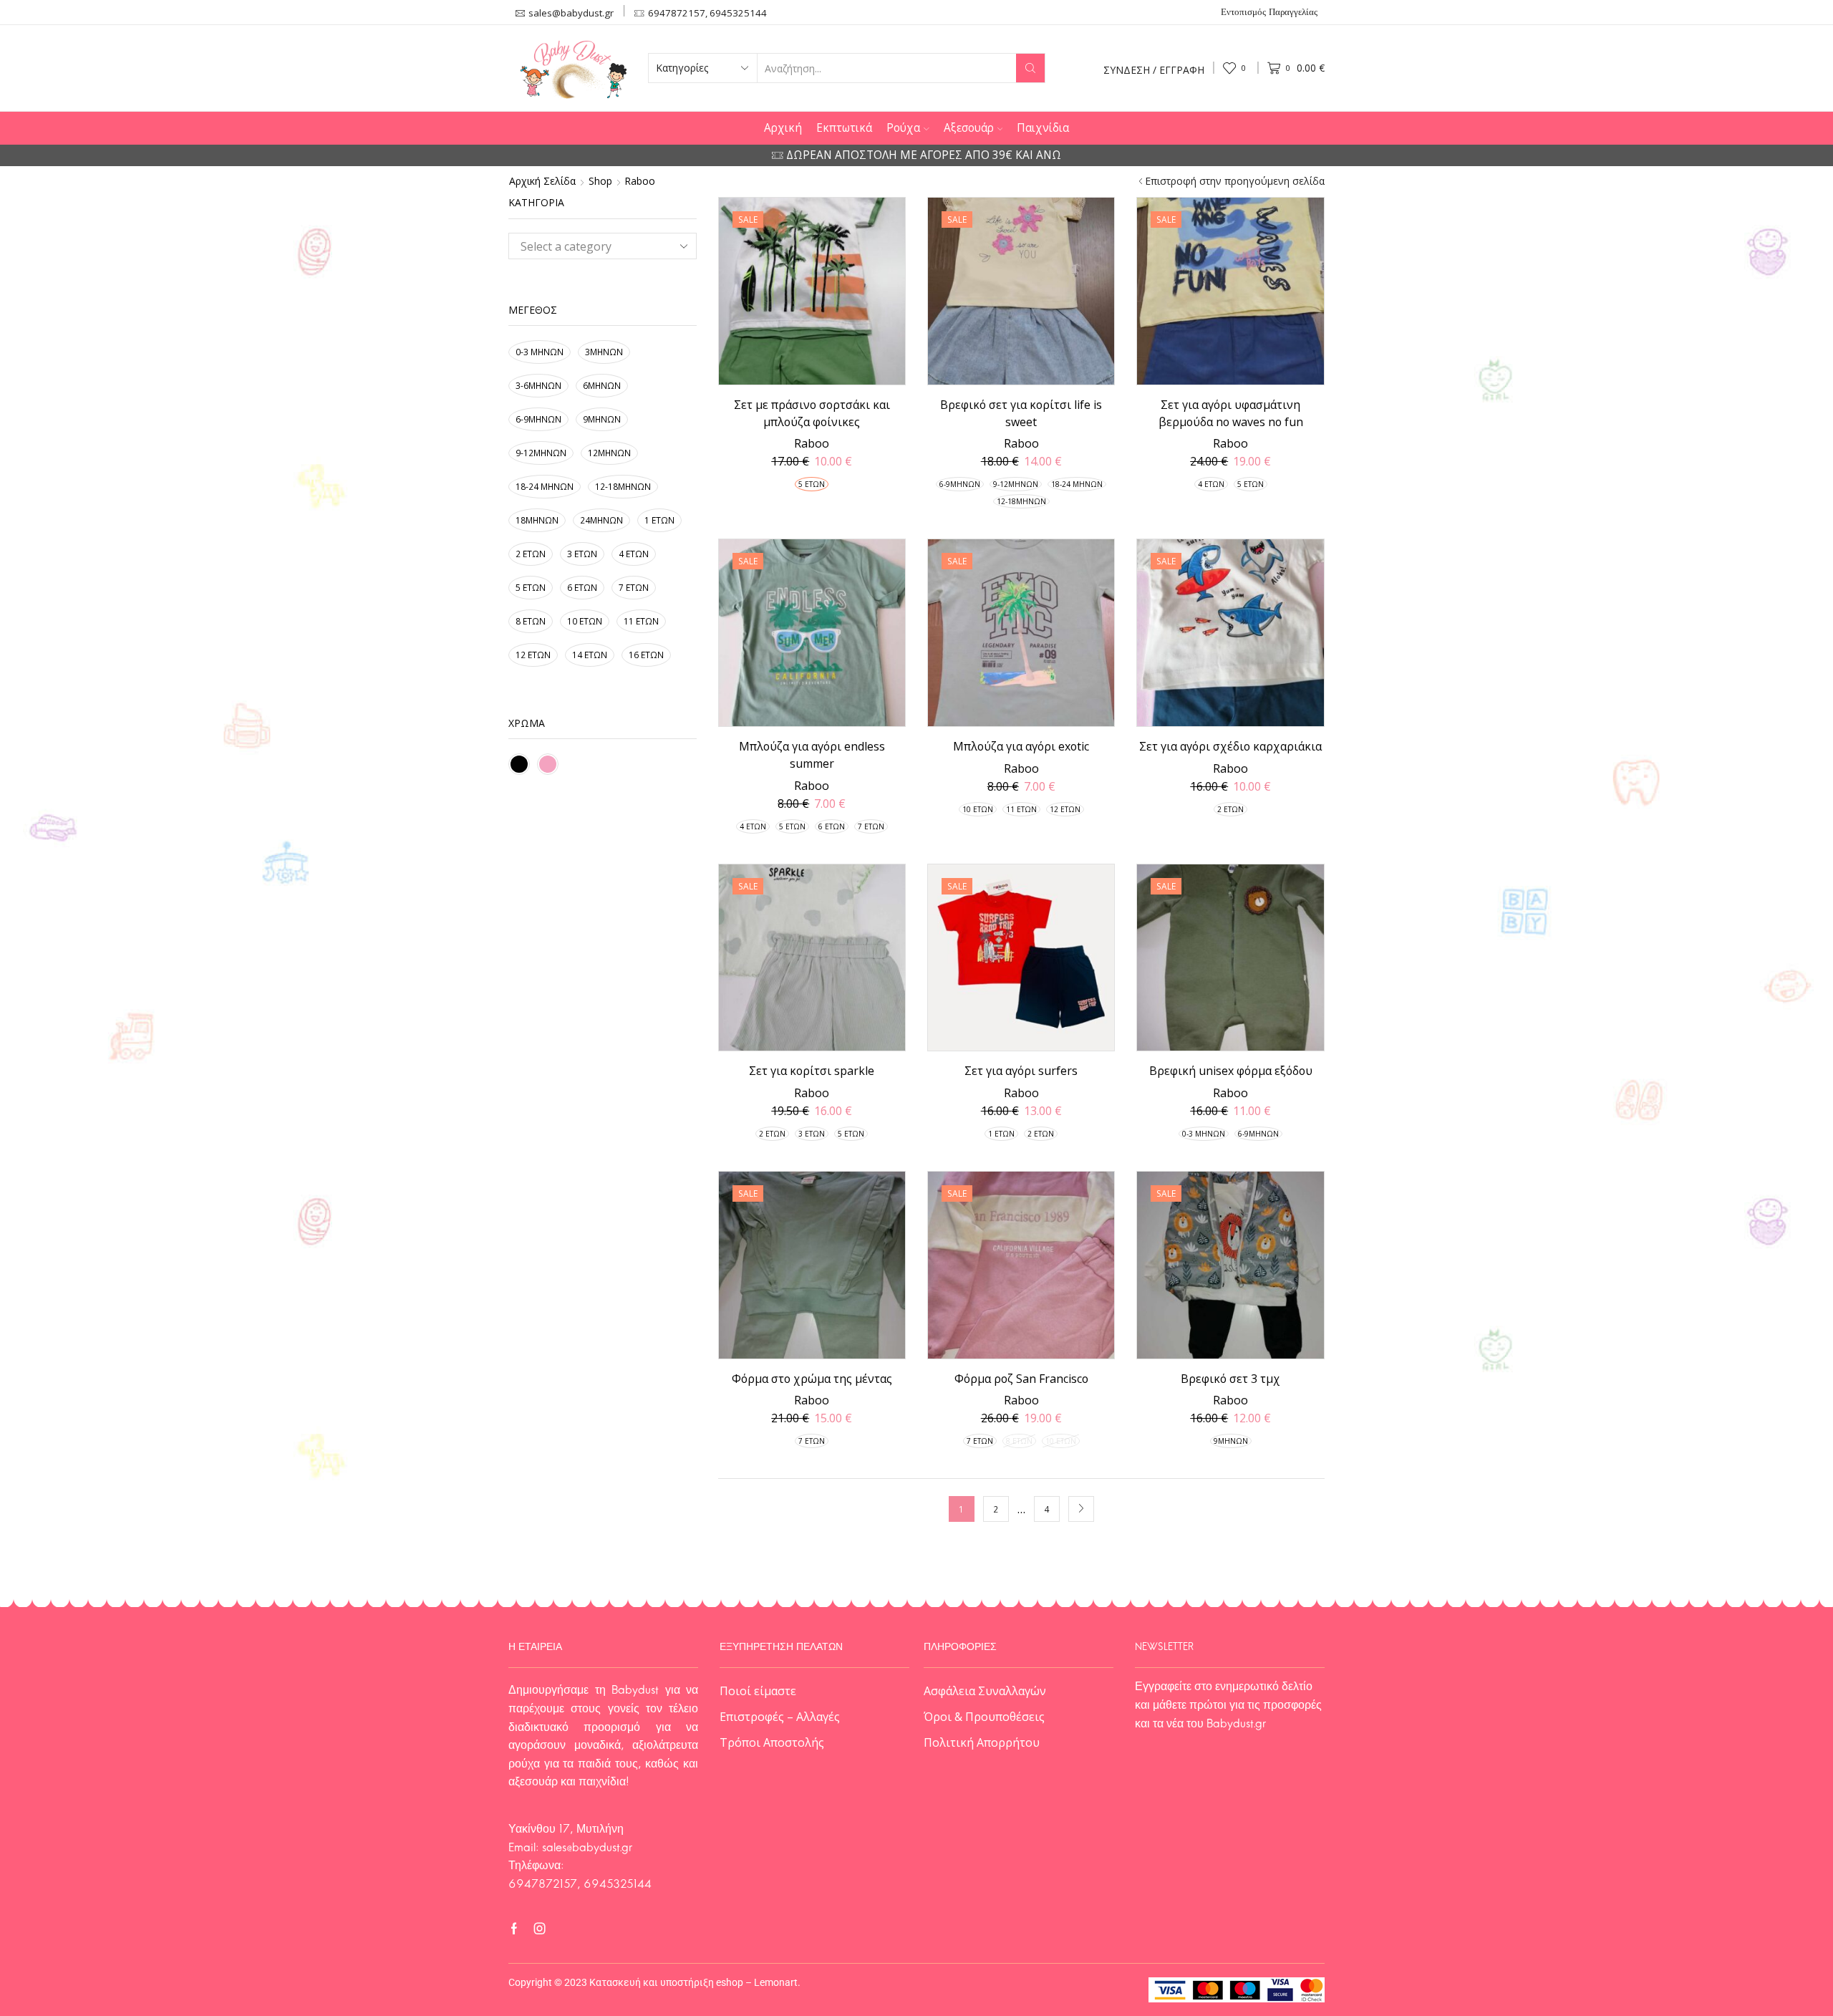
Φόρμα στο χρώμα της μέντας (812, 1379)
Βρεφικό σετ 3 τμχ (1230, 1379)
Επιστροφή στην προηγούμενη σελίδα (1235, 181)
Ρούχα (903, 128)
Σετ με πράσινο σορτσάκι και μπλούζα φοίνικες (812, 413)
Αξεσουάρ (969, 128)
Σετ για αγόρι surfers (1021, 1071)
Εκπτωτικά (844, 128)
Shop (600, 181)
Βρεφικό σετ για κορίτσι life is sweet (1021, 413)
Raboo (812, 443)
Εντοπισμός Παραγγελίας (1269, 13)
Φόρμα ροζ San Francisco (1021, 1379)
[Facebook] (514, 1929)
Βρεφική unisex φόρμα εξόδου (1231, 1071)
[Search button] (1030, 68)
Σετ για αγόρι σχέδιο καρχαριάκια (1230, 746)
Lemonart (776, 1982)
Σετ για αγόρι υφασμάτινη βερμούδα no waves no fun (1231, 413)
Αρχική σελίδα (542, 181)
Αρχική (783, 128)
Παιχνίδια (1043, 128)
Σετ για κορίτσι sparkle (812, 1071)
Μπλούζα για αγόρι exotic (1021, 746)
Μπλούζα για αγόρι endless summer (812, 755)
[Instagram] (540, 1929)
